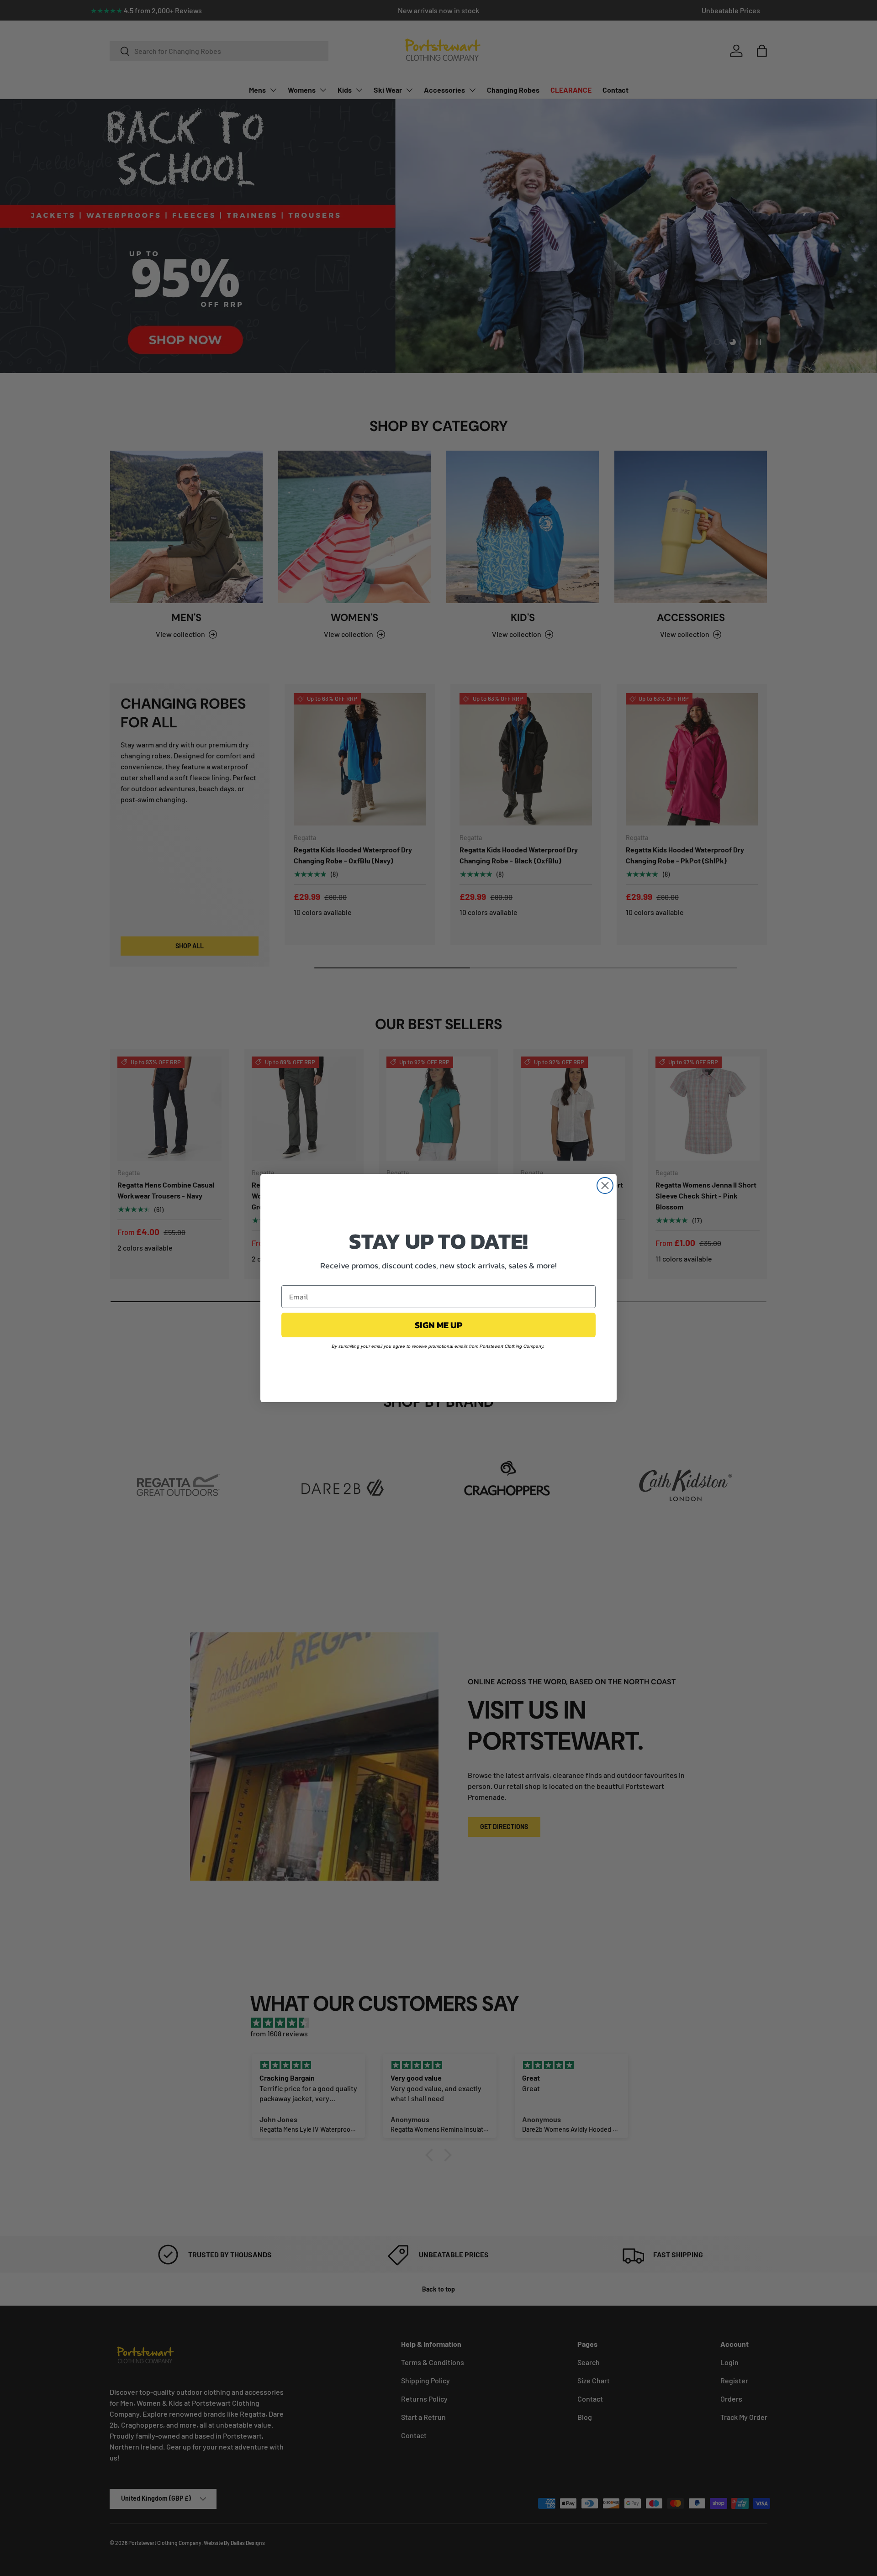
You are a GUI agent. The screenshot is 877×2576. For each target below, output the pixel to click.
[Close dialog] (605, 1185)
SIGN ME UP (438, 1325)
